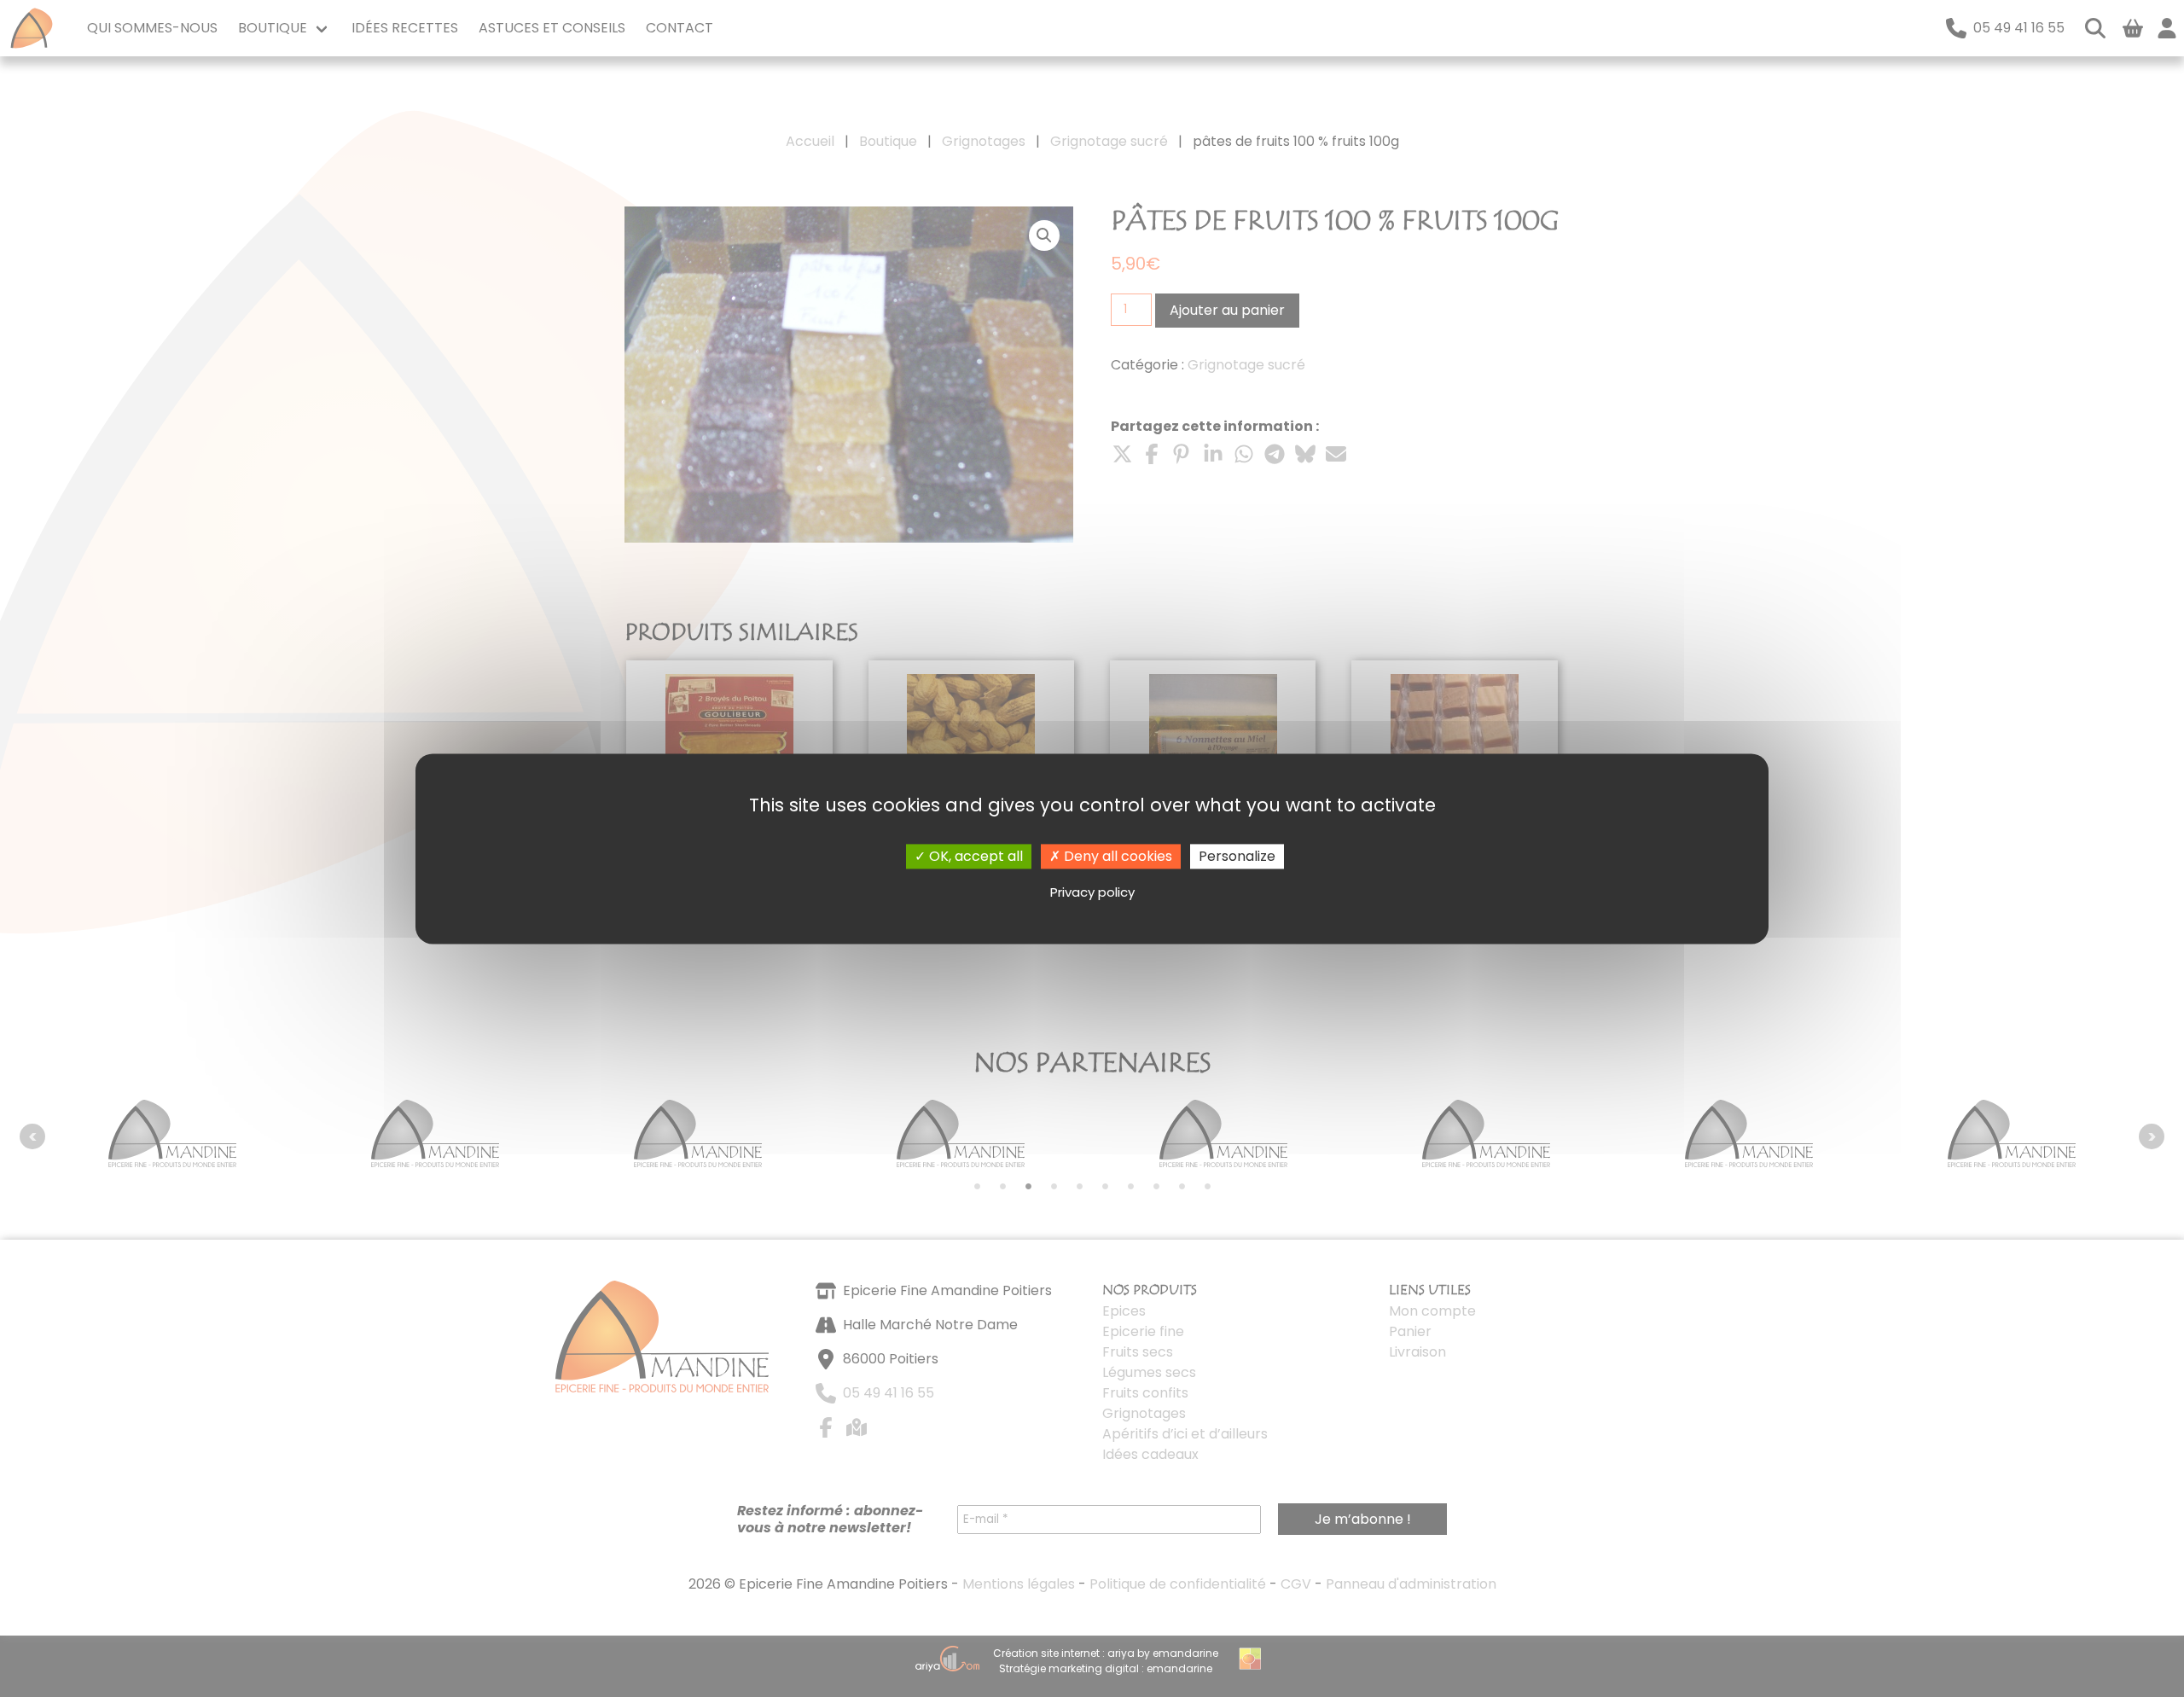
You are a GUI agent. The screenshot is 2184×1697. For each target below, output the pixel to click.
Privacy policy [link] (1092, 893)
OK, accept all (974, 856)
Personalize (1237, 856)
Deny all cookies (1116, 856)
